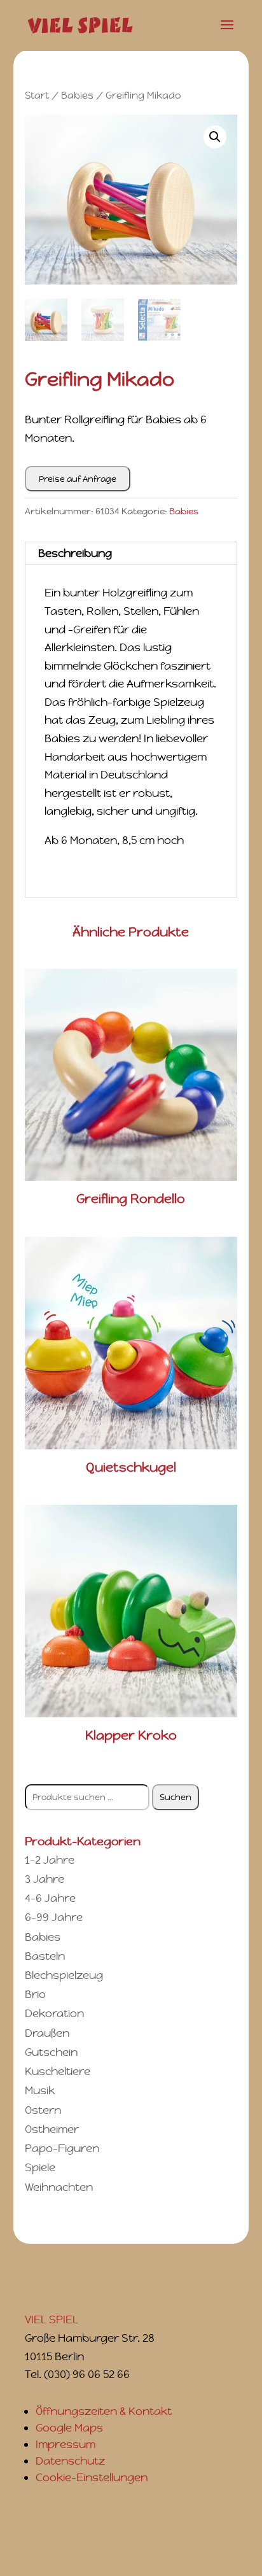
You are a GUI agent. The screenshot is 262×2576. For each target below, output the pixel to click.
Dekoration (54, 2013)
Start (37, 95)
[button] (215, 137)
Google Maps (69, 2428)
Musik (40, 2090)
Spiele (40, 2167)
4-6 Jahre (50, 1898)
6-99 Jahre (54, 1917)
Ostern (43, 2110)
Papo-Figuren (62, 2148)
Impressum (65, 2444)
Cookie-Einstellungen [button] (92, 2477)
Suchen (176, 1797)
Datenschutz (70, 2461)
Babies (77, 95)
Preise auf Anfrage (78, 479)
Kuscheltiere (58, 2071)
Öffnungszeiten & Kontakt (104, 2411)
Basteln (45, 1956)
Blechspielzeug (64, 1975)
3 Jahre (45, 1879)
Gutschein (51, 2052)
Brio (35, 1994)
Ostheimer (52, 2129)
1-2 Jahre (50, 1860)
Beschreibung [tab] (75, 553)
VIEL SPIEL (52, 2319)
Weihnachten (59, 2187)
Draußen (47, 2033)
